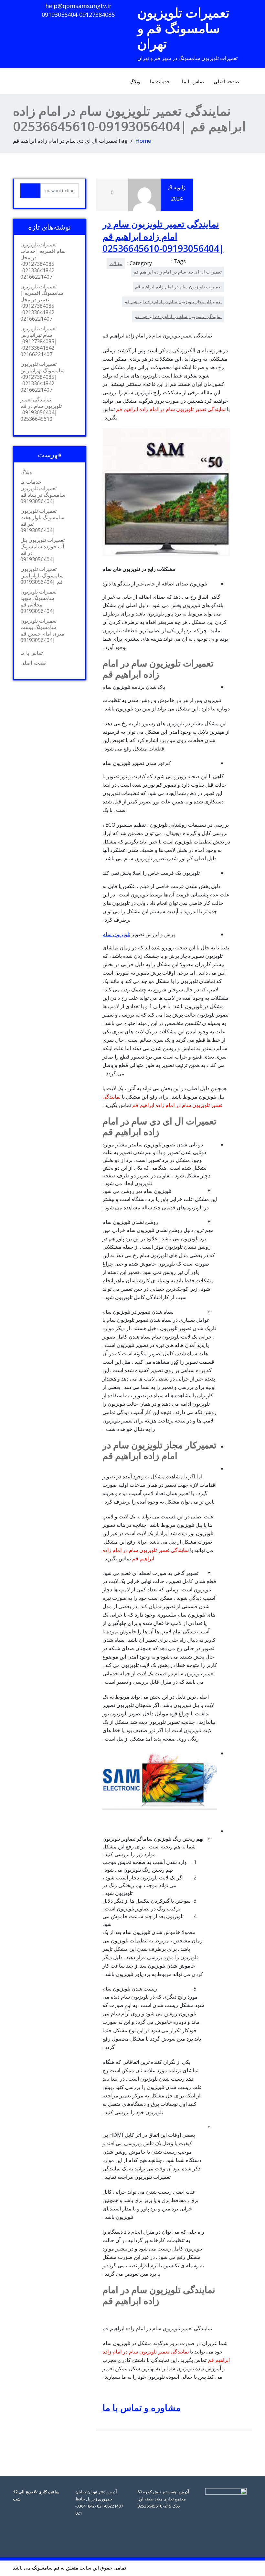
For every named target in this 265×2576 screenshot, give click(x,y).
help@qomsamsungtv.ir (78, 6)
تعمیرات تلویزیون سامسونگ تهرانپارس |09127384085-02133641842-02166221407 (42, 377)
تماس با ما (193, 81)
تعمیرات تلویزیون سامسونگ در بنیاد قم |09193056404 (43, 495)
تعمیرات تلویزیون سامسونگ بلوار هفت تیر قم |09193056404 (42, 521)
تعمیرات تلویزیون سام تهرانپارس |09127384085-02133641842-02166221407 (39, 341)
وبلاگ (135, 81)
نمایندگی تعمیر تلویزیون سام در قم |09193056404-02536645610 (41, 409)
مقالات (116, 263)
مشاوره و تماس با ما (142, 2407)
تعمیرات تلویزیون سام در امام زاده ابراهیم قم (178, 287)
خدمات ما (160, 81)
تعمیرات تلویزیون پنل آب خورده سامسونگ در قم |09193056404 (42, 550)
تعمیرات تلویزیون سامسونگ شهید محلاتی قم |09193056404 (38, 601)
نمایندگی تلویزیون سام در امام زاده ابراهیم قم (178, 316)
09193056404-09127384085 (78, 15)
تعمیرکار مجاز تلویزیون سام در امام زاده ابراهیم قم (173, 301)
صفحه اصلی (226, 81)
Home (143, 141)
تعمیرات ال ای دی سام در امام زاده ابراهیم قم (178, 272)
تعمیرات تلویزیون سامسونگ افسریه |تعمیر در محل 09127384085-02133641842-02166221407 (42, 303)
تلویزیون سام (116, 934)
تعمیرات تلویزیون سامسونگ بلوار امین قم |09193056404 (42, 575)
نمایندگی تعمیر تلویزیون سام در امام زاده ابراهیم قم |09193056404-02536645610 (163, 236)
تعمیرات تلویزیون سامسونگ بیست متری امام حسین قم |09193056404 (42, 630)
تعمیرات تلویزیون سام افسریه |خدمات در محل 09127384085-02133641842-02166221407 (43, 261)
